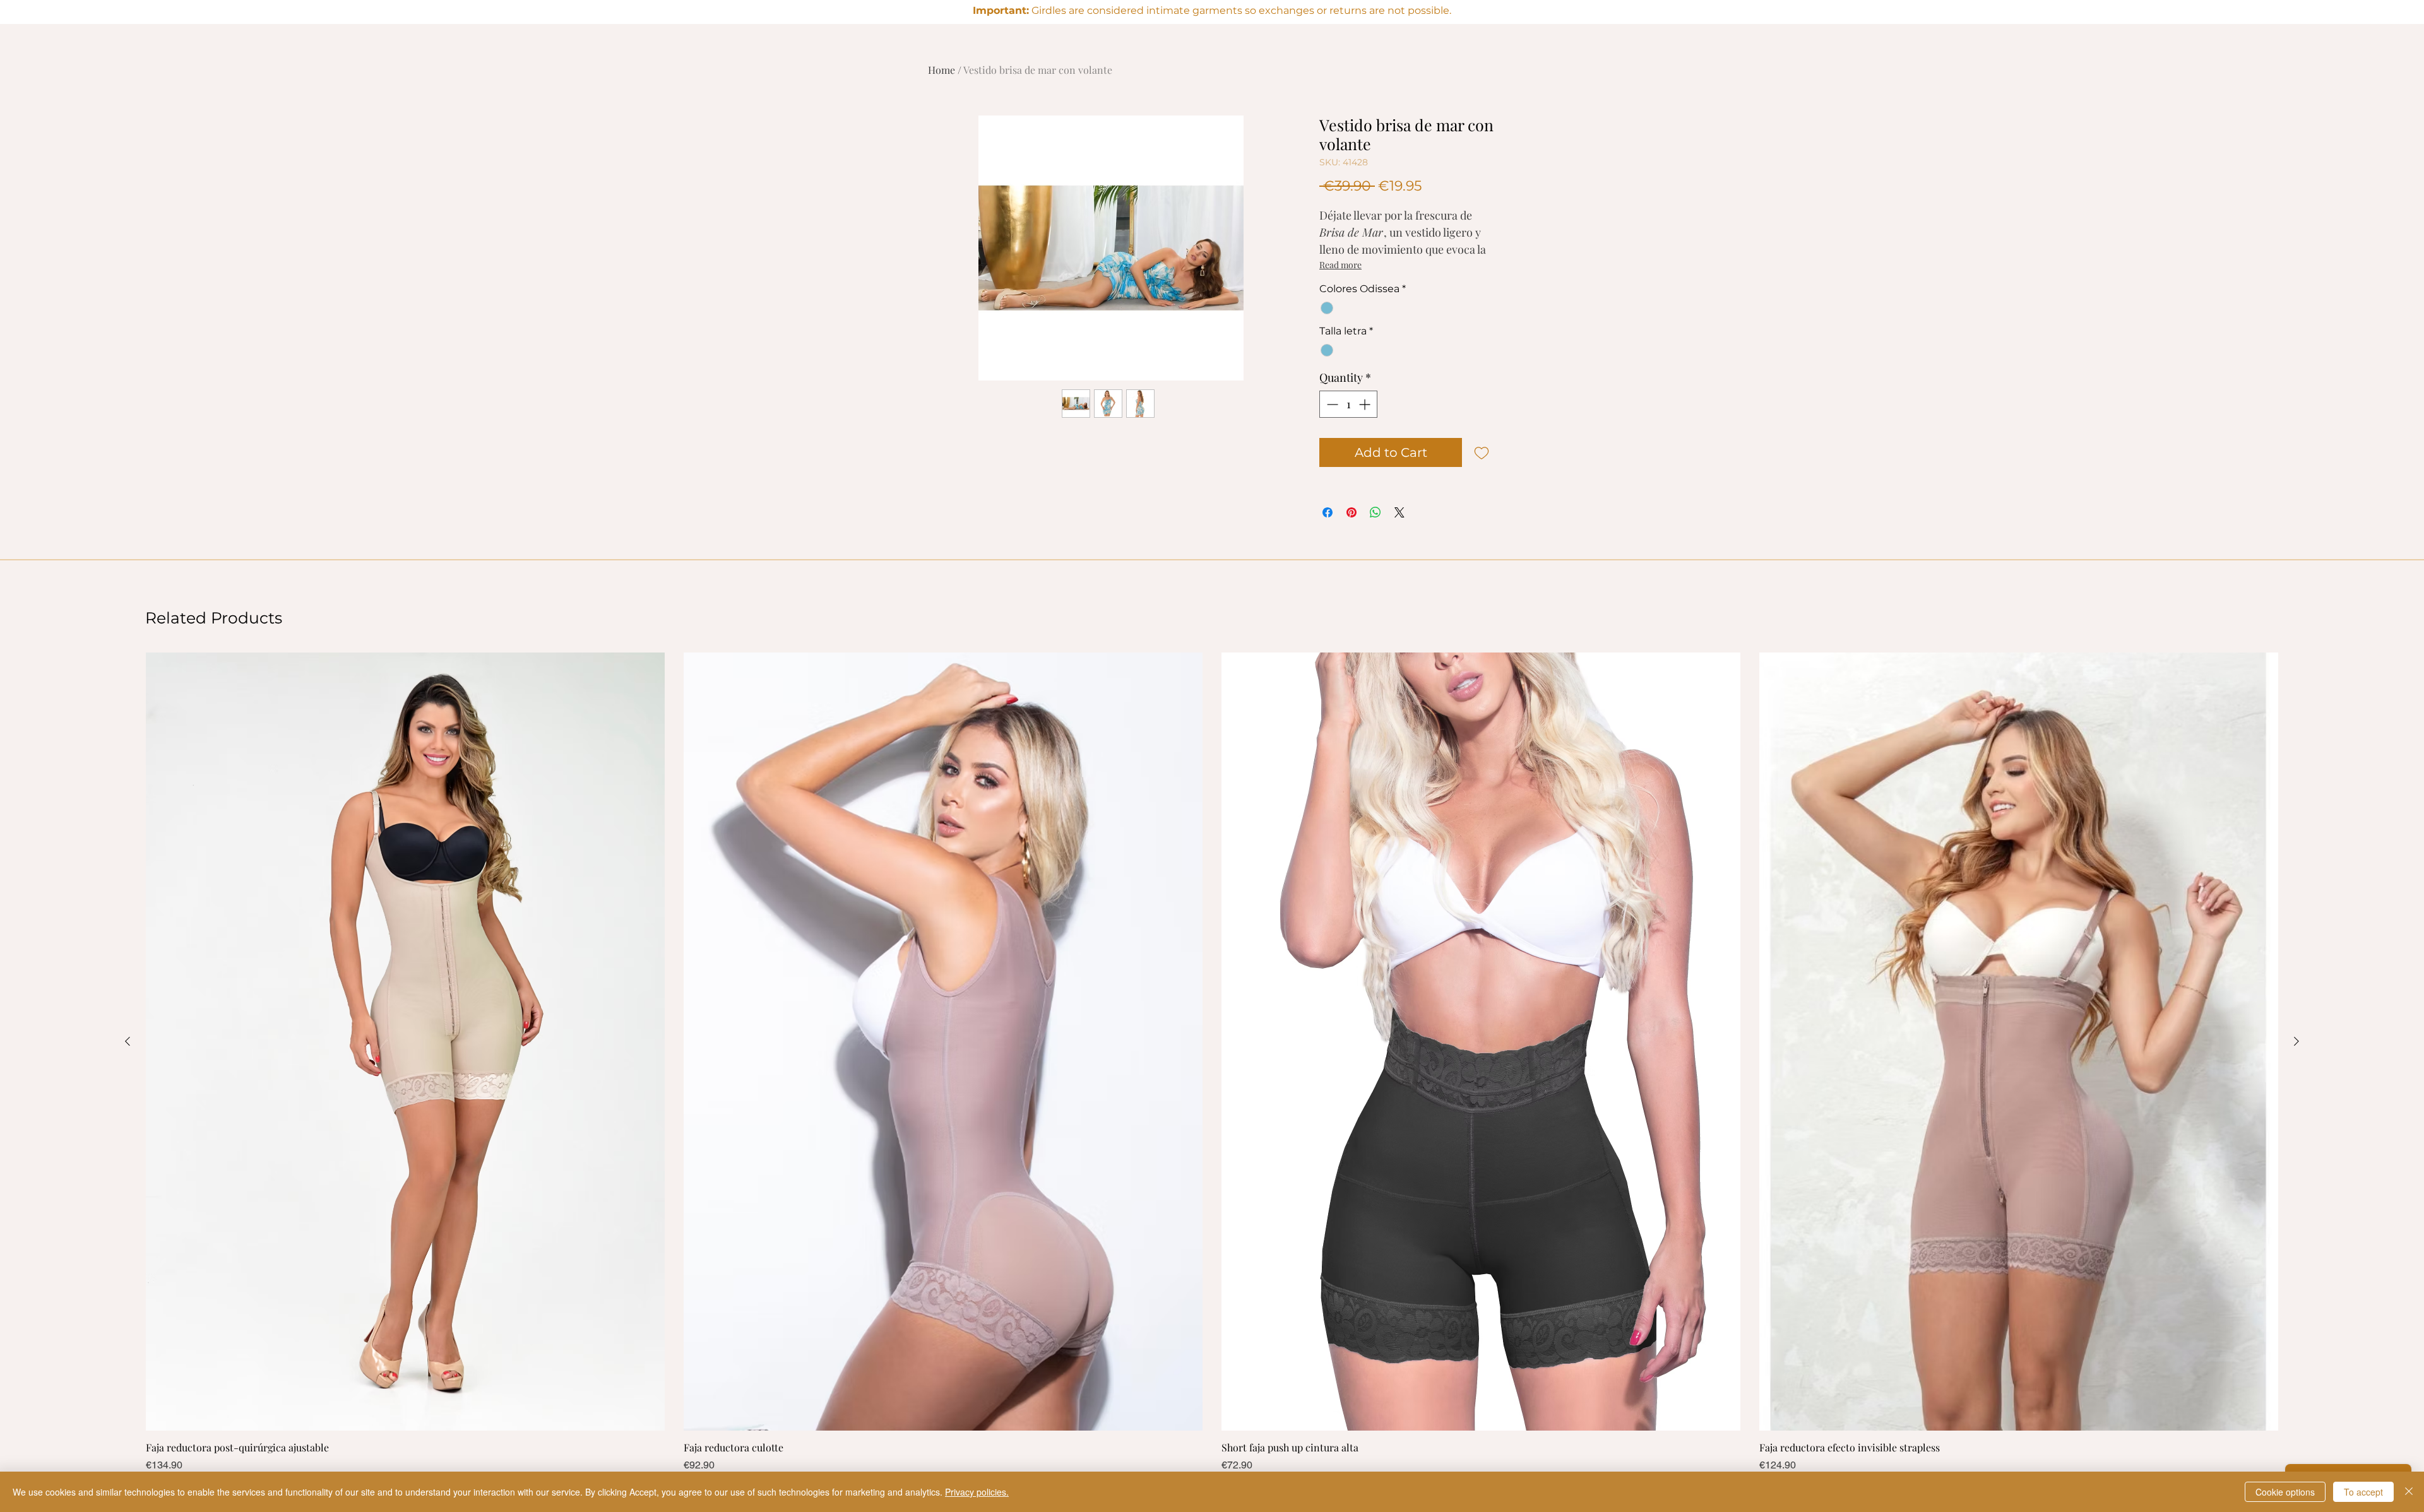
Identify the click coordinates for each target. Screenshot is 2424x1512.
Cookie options (2285, 1492)
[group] (1212, 1062)
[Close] (2409, 1492)
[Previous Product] (128, 1041)
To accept (2363, 1492)
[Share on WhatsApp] (1375, 512)
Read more (1340, 265)
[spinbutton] (1348, 404)
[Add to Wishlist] (1482, 452)
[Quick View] (405, 1042)
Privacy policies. (977, 1492)
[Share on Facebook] (1328, 512)
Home (942, 70)
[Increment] (1366, 404)
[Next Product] (2296, 1041)
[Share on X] (1399, 512)
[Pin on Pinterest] (1352, 512)
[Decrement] (1331, 404)
